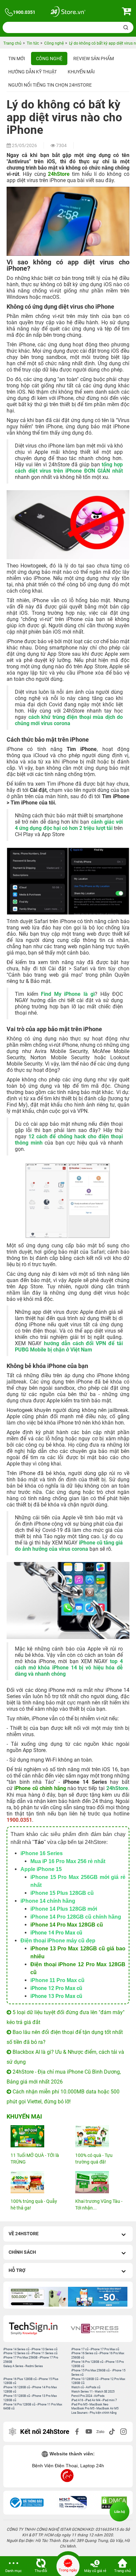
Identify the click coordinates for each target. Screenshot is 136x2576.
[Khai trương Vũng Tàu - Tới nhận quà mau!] (100, 2182)
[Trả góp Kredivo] (40, 2297)
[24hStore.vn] (68, 12)
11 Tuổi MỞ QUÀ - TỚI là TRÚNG (35, 2159)
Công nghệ (49, 59)
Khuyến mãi (81, 72)
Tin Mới (17, 59)
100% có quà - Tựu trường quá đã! (94, 2159)
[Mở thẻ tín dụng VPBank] (99, 2297)
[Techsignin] (37, 2329)
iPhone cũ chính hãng (40, 1788)
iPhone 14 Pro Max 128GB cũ (67, 1925)
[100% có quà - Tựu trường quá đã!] (100, 2136)
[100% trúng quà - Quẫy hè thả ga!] (36, 2182)
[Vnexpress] (99, 2329)
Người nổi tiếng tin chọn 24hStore (50, 85)
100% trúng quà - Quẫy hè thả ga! (34, 2205)
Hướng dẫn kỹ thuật (33, 72)
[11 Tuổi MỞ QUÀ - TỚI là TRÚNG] (36, 2136)
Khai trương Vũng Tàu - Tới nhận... (99, 2205)
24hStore (59, 174)
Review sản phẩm (94, 59)
